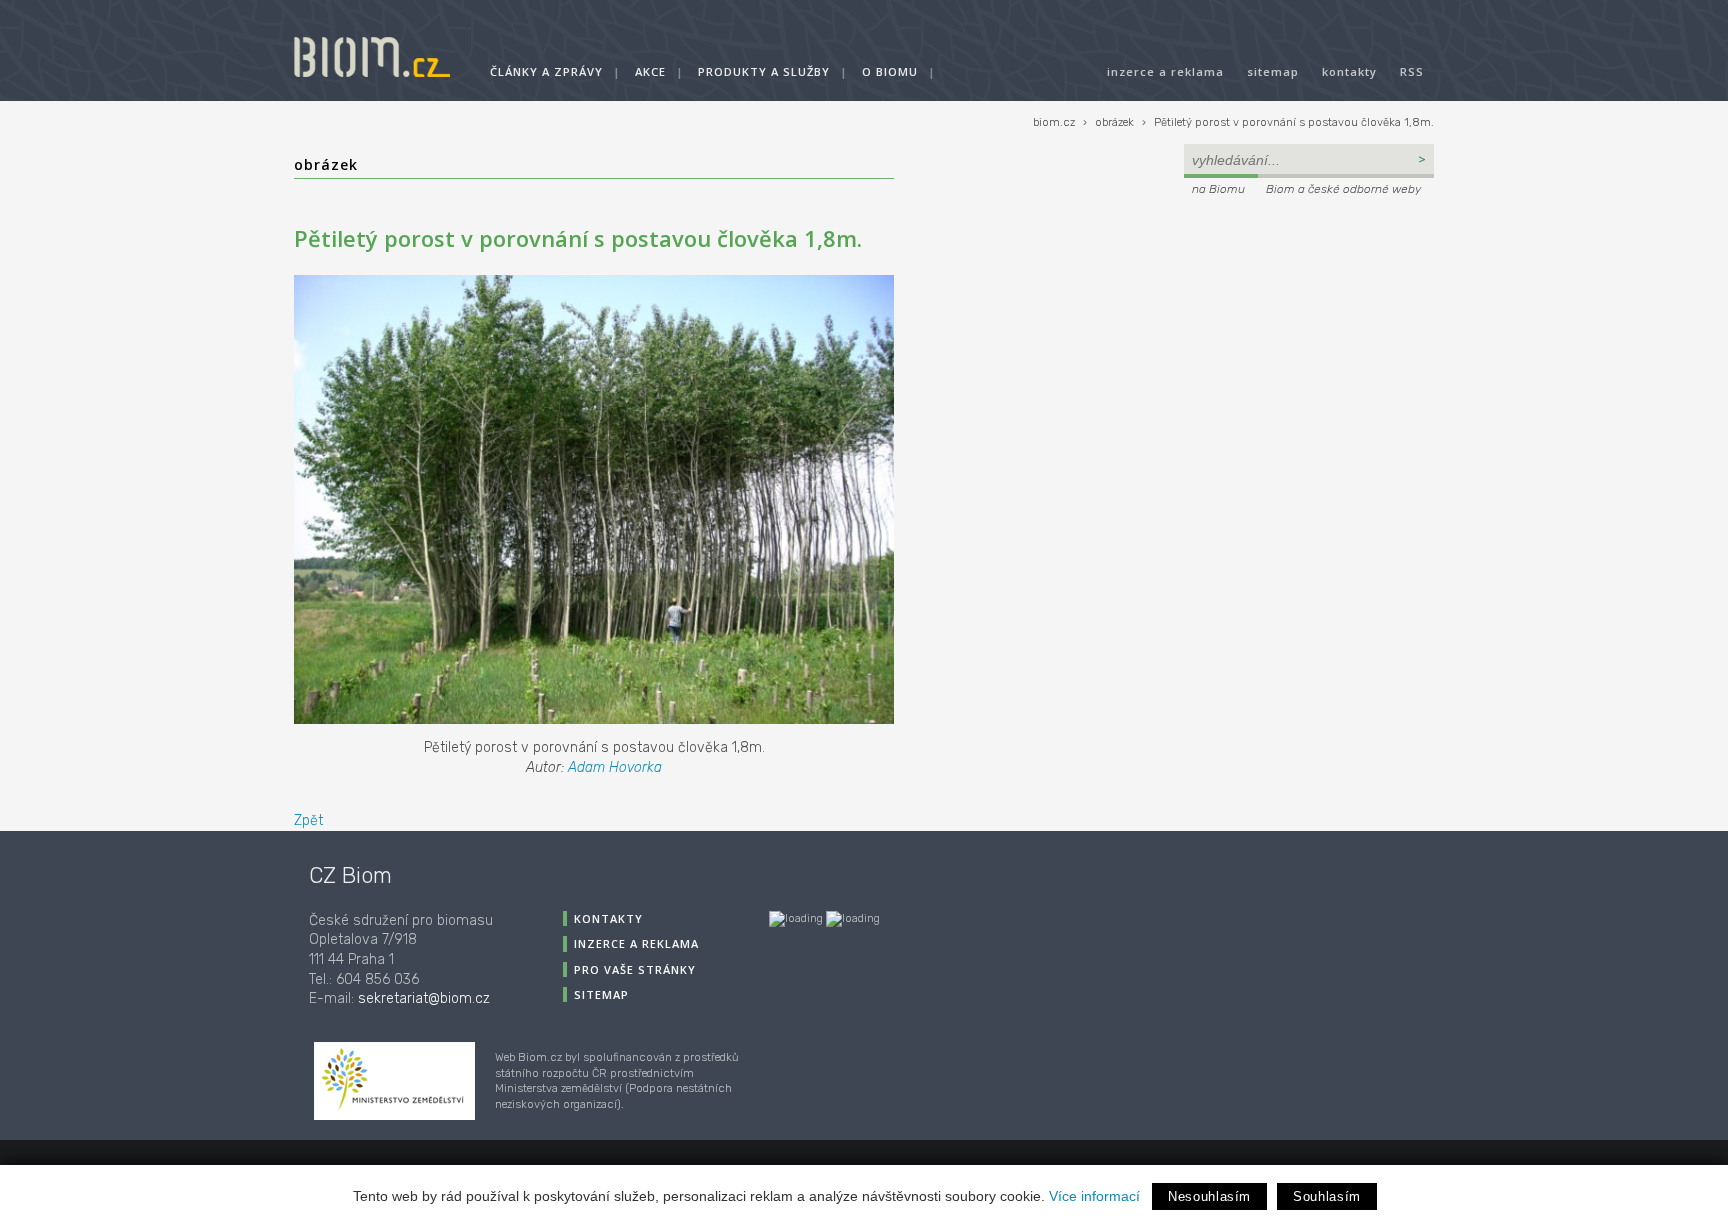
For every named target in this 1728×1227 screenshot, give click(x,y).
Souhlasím (1327, 1196)
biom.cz (1054, 122)
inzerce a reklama (1165, 71)
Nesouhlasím (1209, 1196)
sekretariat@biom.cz (424, 998)
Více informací (1094, 1196)
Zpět (308, 820)
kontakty (1349, 71)
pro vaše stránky (635, 969)
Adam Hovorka (615, 767)
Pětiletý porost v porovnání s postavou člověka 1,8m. (1294, 122)
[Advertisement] (1309, 336)
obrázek (1114, 122)
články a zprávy (546, 71)
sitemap (1273, 71)
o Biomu (890, 71)
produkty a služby (764, 71)
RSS (1412, 71)
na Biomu (1218, 189)
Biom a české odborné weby (1343, 189)
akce (650, 71)
